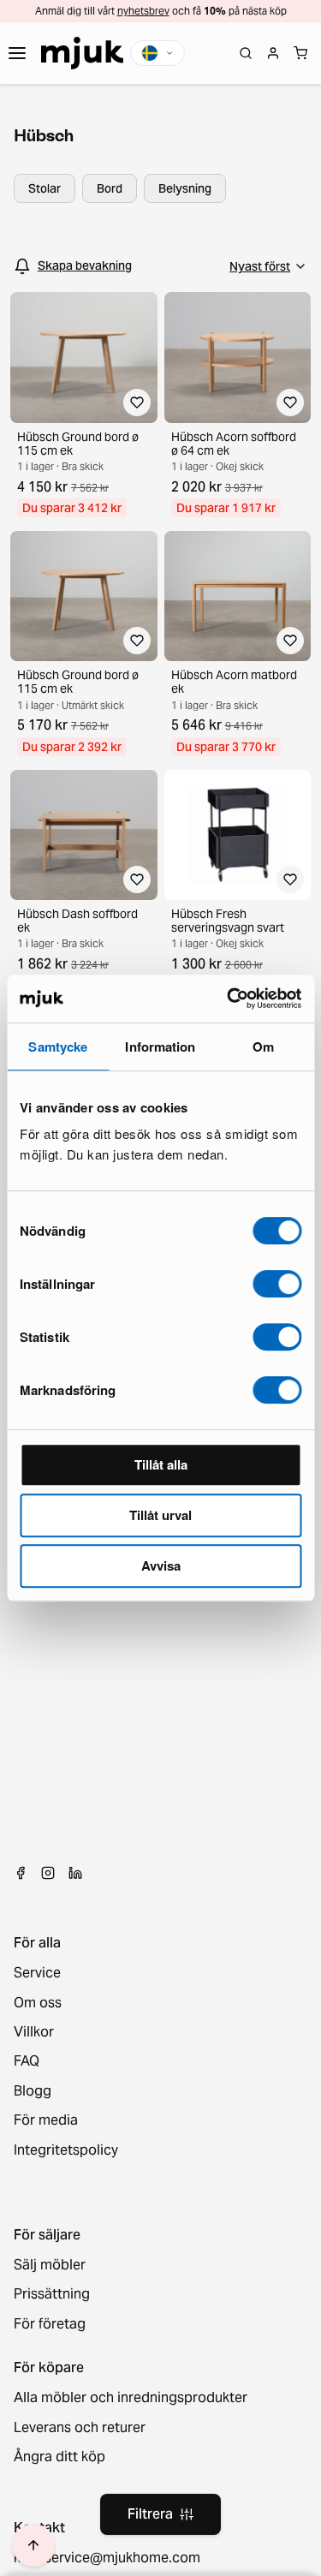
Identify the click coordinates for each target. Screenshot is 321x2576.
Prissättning (52, 2294)
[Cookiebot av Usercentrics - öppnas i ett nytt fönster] (229, 999)
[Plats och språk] (158, 53)
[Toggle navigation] (17, 53)
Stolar (45, 188)
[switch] (277, 1284)
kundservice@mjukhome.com (107, 2558)
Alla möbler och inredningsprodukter (131, 2398)
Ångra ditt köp (59, 2457)
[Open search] (246, 53)
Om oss (38, 2003)
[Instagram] (48, 1873)
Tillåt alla (161, 1464)
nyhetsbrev (143, 11)
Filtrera (150, 2514)
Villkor (34, 2032)
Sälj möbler (50, 2265)
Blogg (33, 2091)
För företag (50, 2324)
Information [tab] (160, 1046)
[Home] (82, 53)
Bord (110, 188)
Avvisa (161, 1565)
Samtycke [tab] (58, 1046)
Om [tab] (263, 1046)
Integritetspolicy (66, 2150)
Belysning (185, 188)
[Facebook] (21, 1873)
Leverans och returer (80, 2428)
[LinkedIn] (75, 1873)
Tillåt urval (160, 1515)
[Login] (273, 53)
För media (46, 2120)
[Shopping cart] (300, 53)
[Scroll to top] (33, 2545)
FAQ (27, 2061)
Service (37, 1973)
